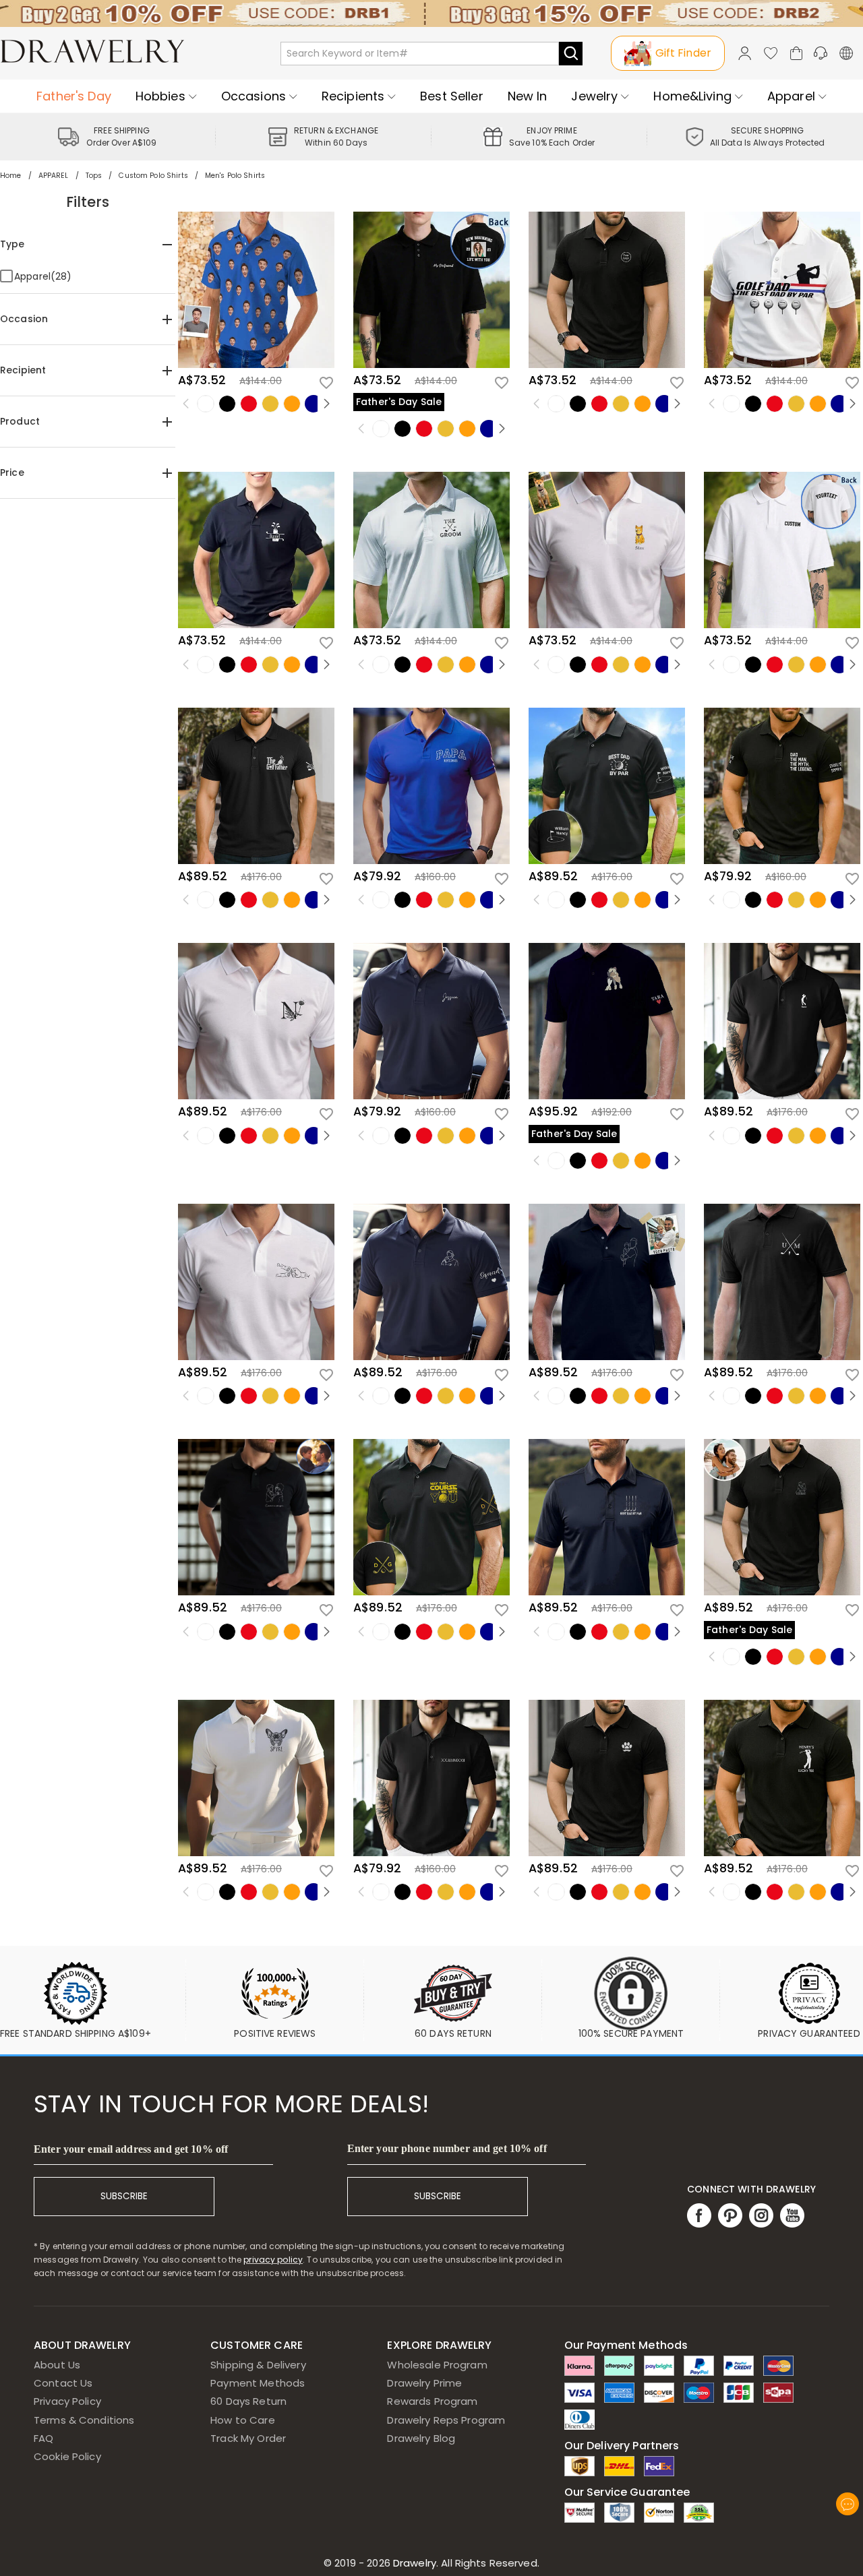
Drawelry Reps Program (446, 2420)
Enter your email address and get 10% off (131, 2149)
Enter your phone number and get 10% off (447, 2148)
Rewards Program (432, 2401)
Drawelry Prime (424, 2383)
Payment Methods (258, 2383)
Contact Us (63, 2383)
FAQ (43, 2438)
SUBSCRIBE (124, 2196)
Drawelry (465, 2563)
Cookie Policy (67, 2456)
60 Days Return (248, 2401)
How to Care (242, 2420)
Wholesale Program (437, 2365)
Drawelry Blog (421, 2438)
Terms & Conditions (84, 2420)
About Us (57, 2365)
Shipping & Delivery (258, 2365)
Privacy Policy (67, 2401)
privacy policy (273, 2260)
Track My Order (248, 2438)
